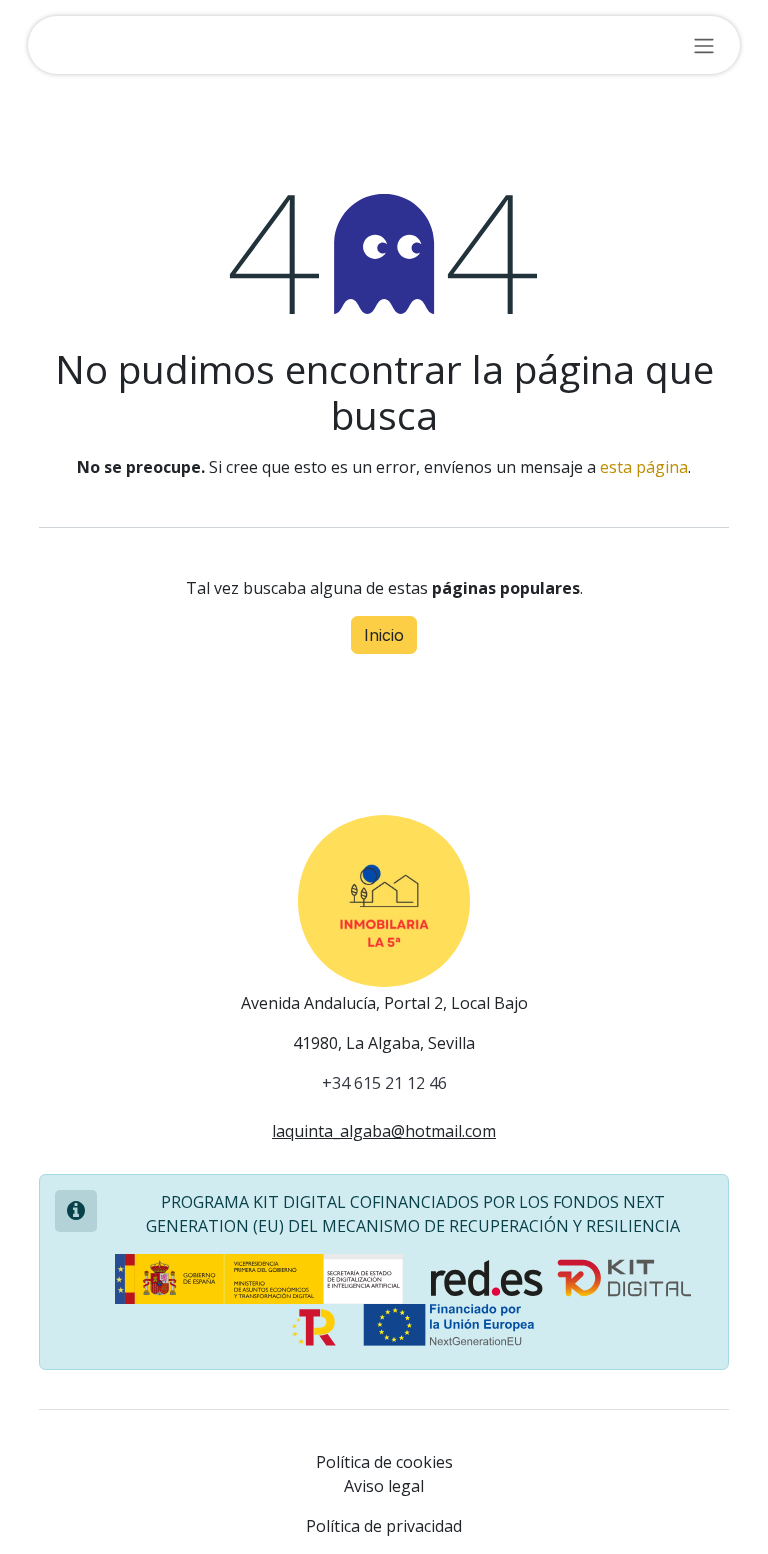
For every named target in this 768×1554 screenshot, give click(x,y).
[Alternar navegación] (704, 45)
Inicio (384, 635)
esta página (644, 467)
